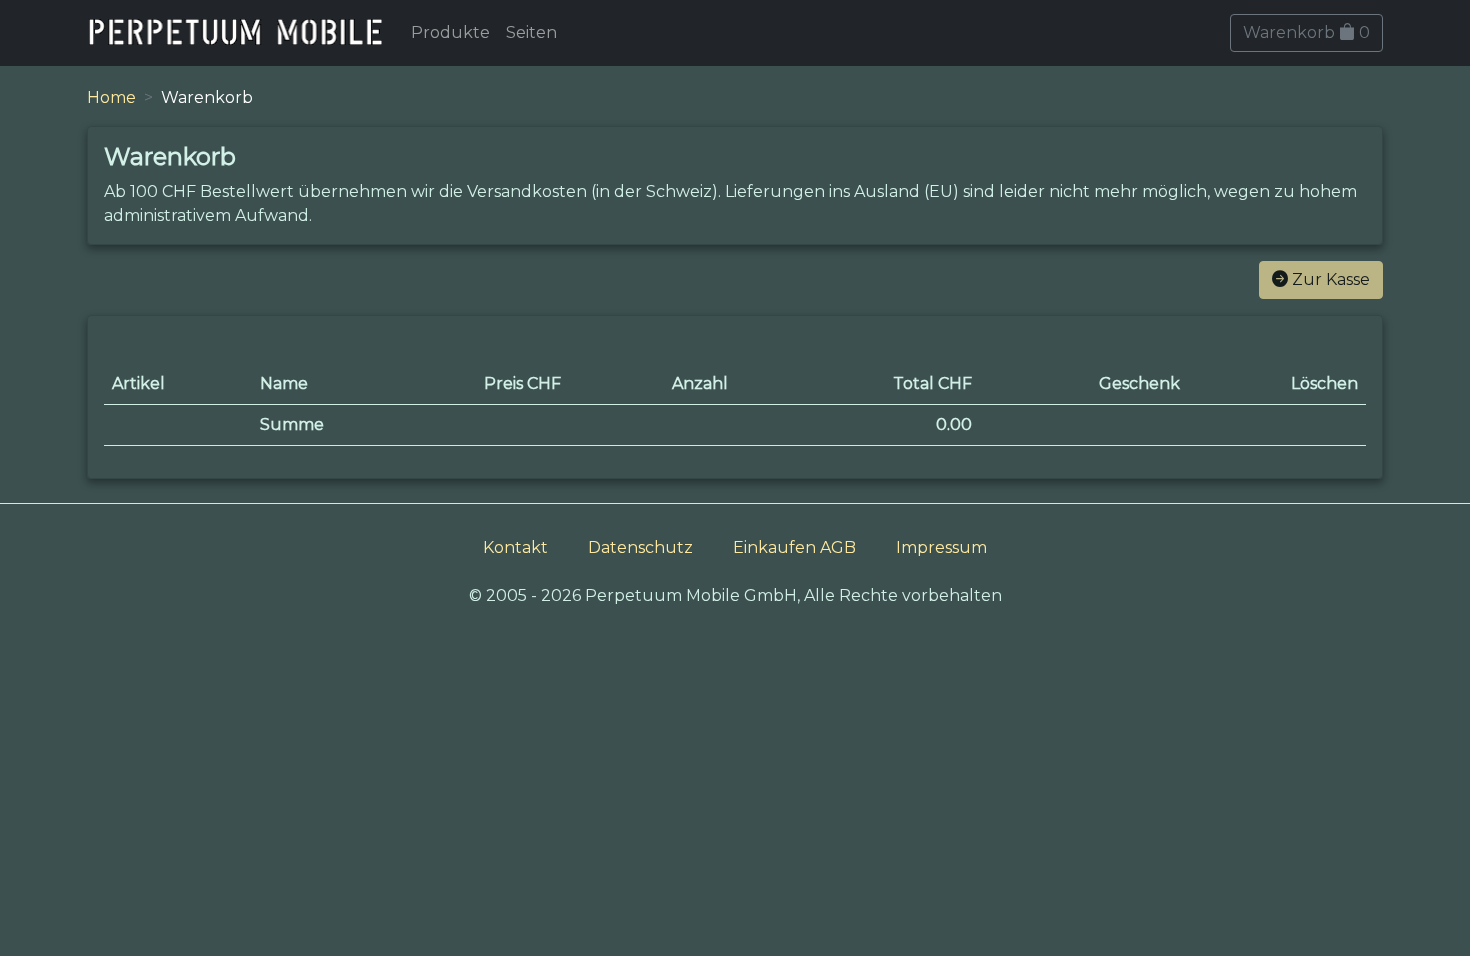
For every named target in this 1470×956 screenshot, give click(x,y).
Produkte (450, 32)
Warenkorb (1306, 32)
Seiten (531, 32)
